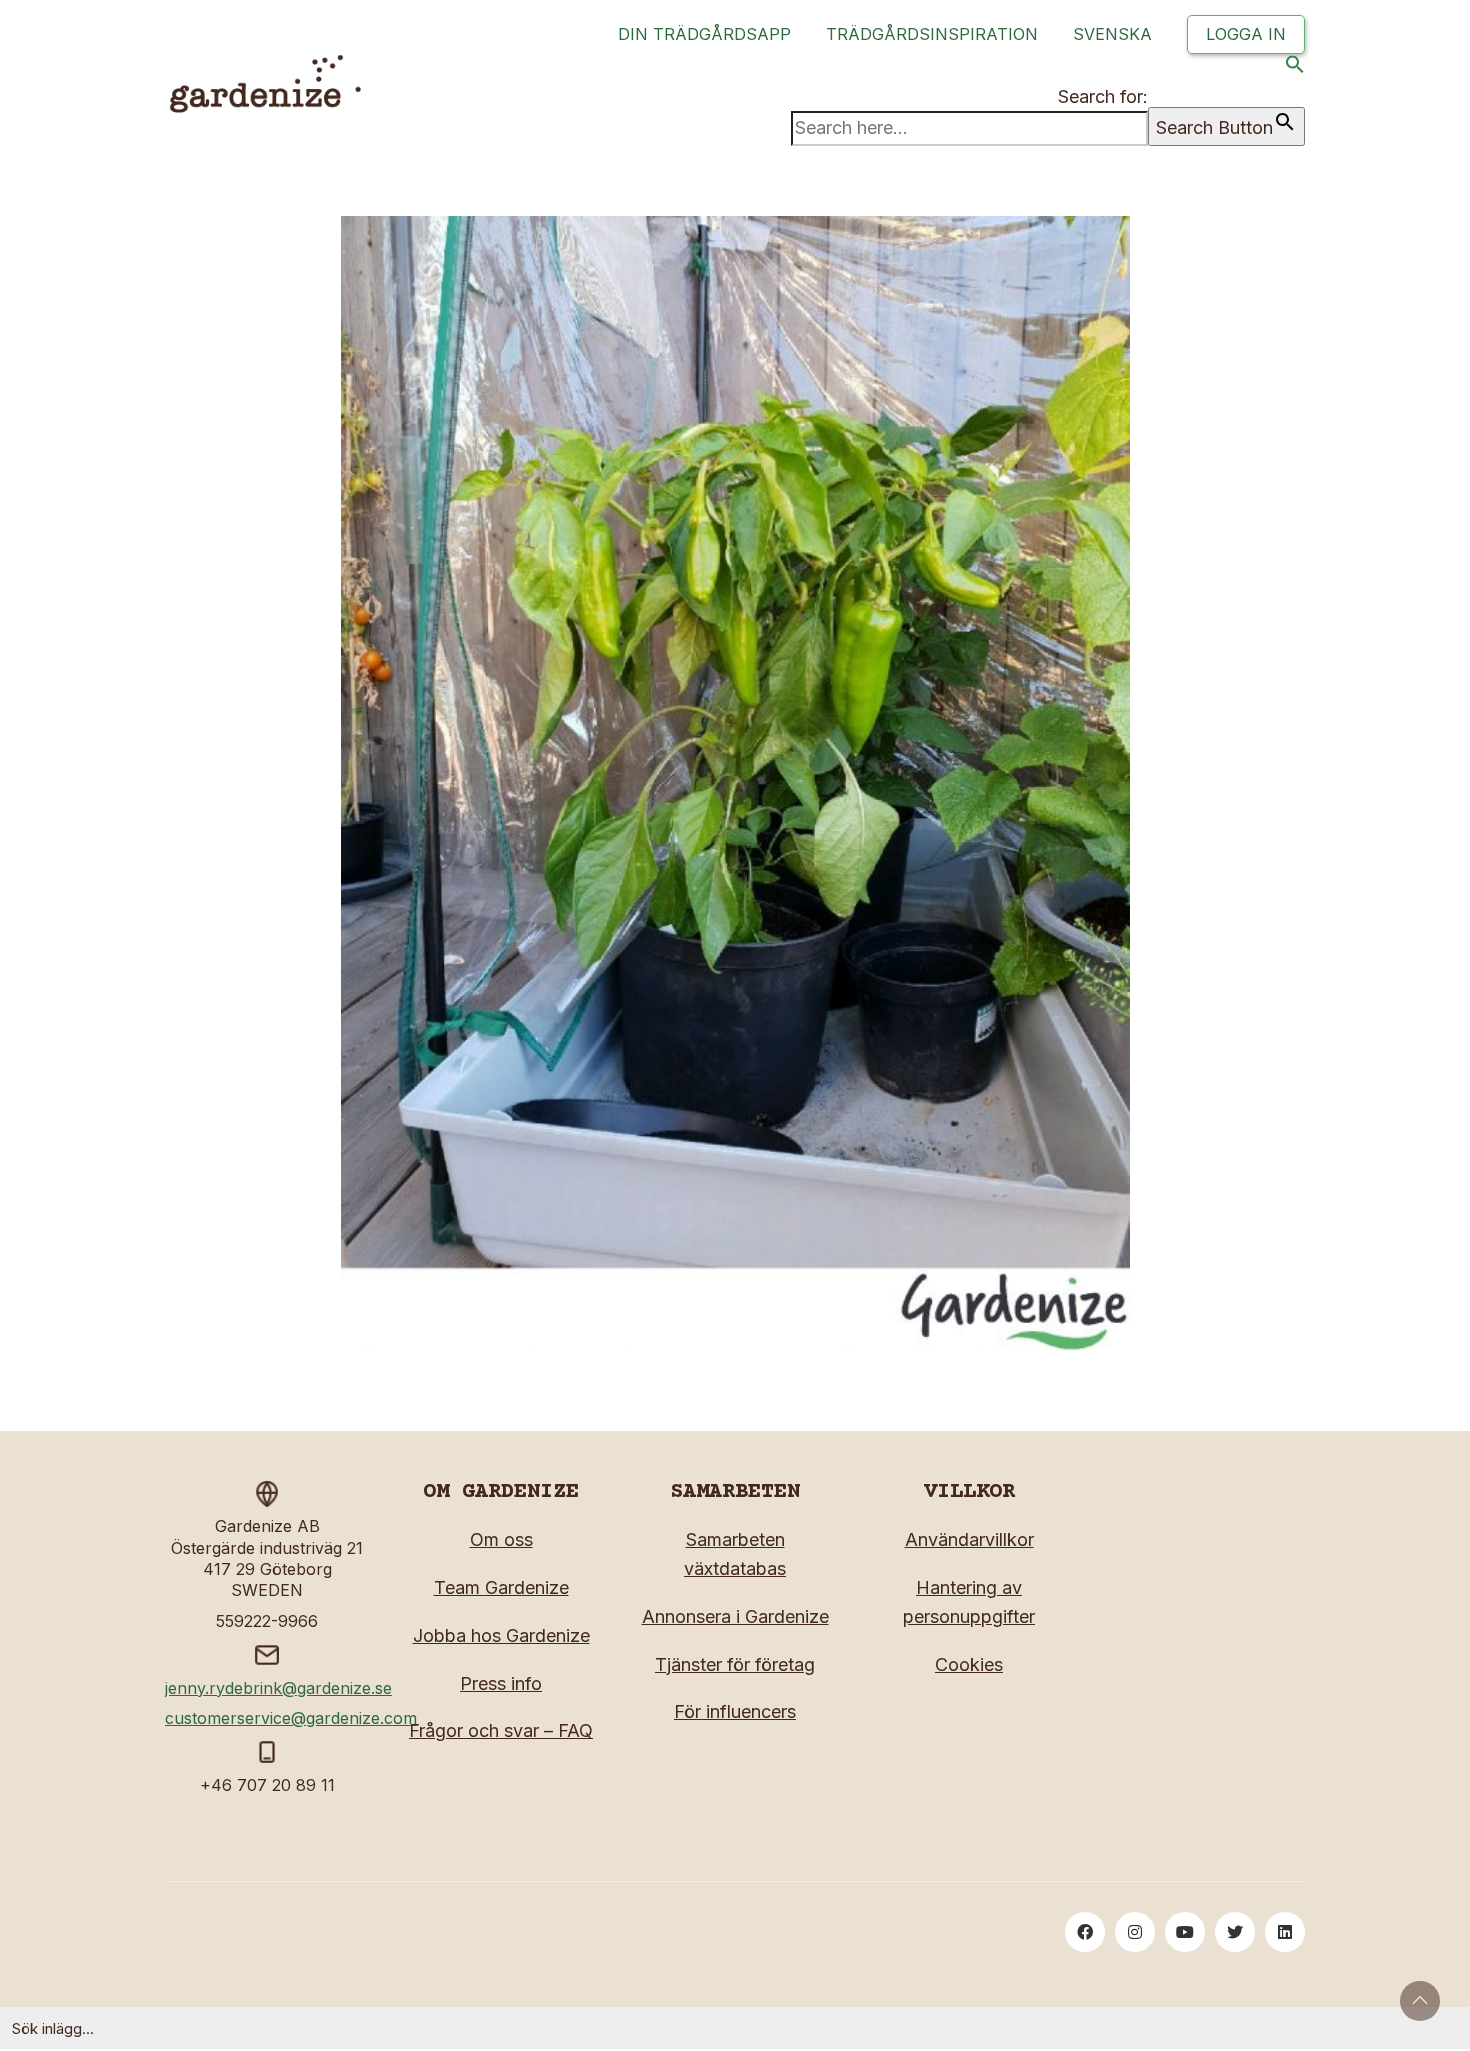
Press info (501, 1683)
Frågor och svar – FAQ (501, 1730)
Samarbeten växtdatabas (735, 1554)
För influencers (735, 1711)
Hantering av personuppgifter (969, 1602)
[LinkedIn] (1285, 1932)
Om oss (501, 1539)
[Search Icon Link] (1295, 68)
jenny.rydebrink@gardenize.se (278, 1688)
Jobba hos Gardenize (501, 1635)
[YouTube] (1185, 1932)
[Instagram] (1135, 1932)
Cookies (969, 1664)
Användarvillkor (969, 1539)
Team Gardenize (501, 1587)
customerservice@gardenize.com (291, 1718)
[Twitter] (1235, 1932)
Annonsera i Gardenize (735, 1616)
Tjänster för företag (735, 1664)
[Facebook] (1085, 1932)
